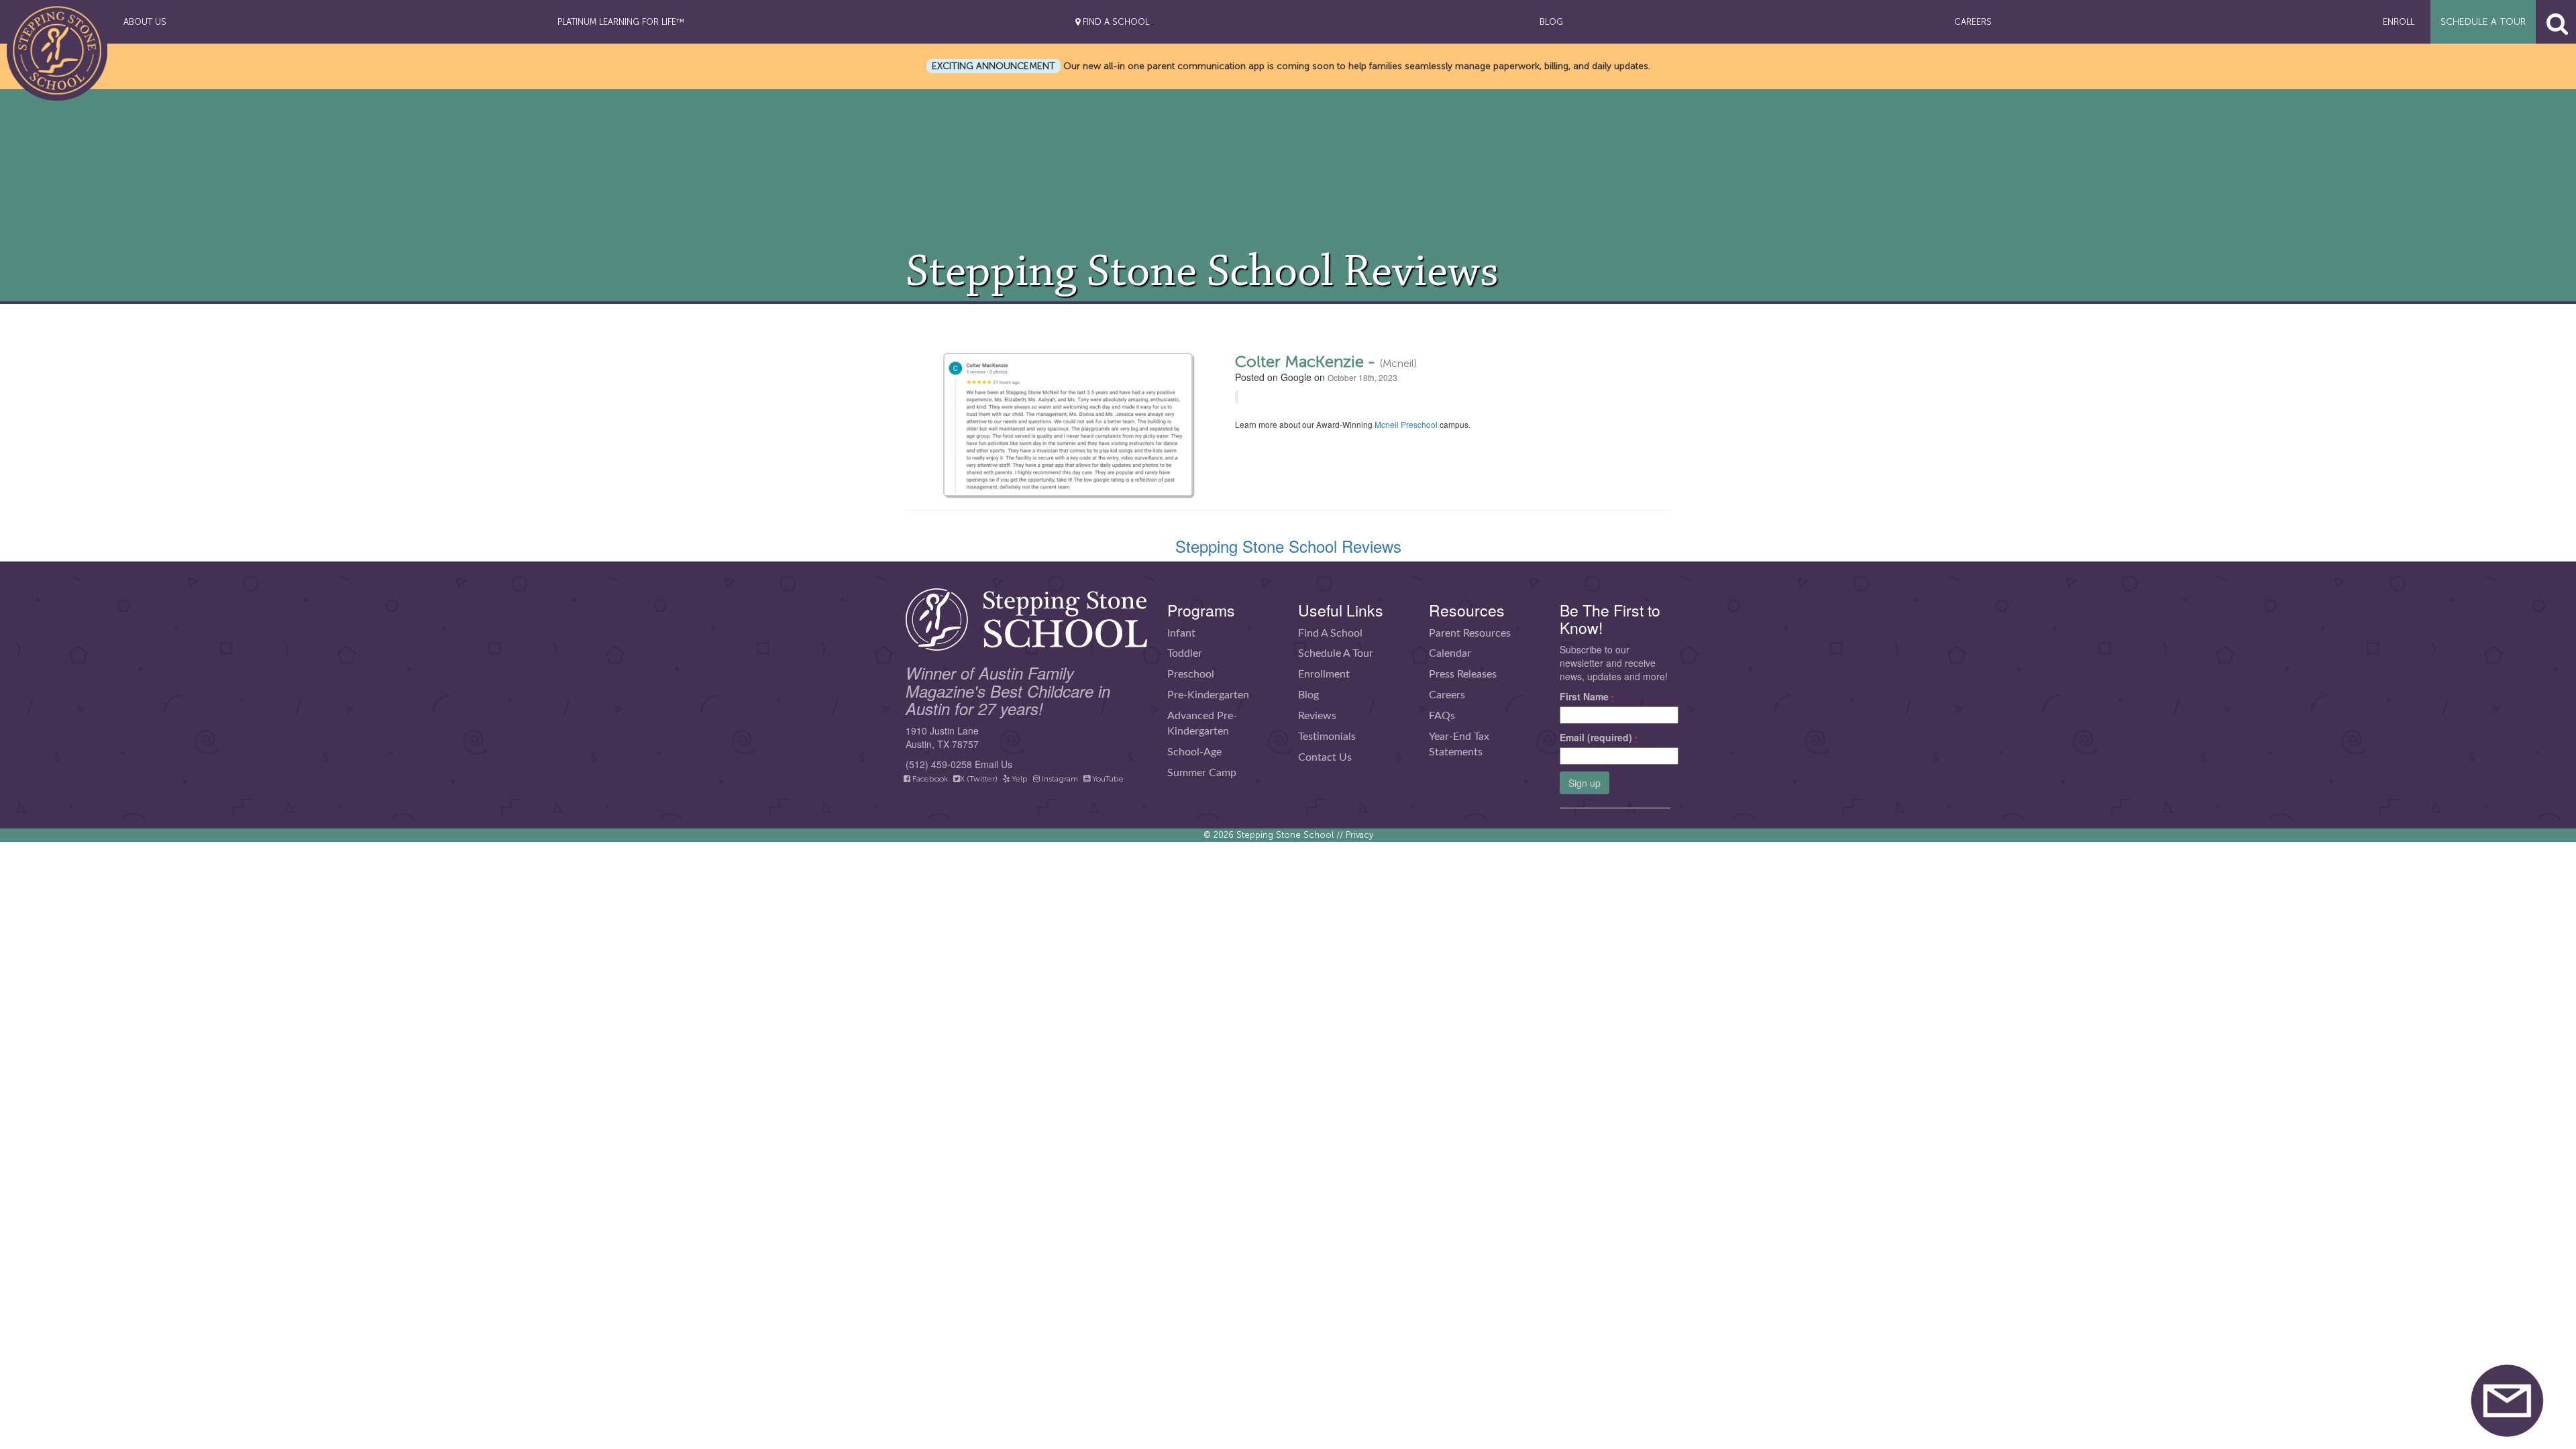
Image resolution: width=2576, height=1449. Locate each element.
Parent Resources (1470, 633)
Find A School (1330, 633)
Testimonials (1327, 737)
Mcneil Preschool (1406, 424)
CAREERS (1973, 22)
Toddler (1185, 653)
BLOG (1551, 22)
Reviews (1317, 716)
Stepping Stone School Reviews (1288, 546)
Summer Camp (1202, 773)
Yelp (1019, 779)
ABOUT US (145, 22)
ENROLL (2399, 22)
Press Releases (1463, 674)
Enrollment (1324, 674)
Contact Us (1325, 757)
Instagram (1059, 779)
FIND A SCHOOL (1115, 22)
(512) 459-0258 (939, 764)
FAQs (1442, 716)
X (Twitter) (979, 779)
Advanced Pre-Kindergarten (1202, 723)
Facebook (929, 779)
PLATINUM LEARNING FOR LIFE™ (621, 22)
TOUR (2483, 22)
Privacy (1359, 835)
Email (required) (1599, 737)
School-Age (1194, 752)
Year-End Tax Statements (1459, 744)
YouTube (1107, 779)
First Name (1587, 696)
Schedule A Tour (1336, 653)
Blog (1308, 695)
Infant (1181, 633)
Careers (1447, 695)
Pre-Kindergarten (1208, 695)
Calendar (1450, 653)
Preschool (1191, 674)
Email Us (994, 764)
